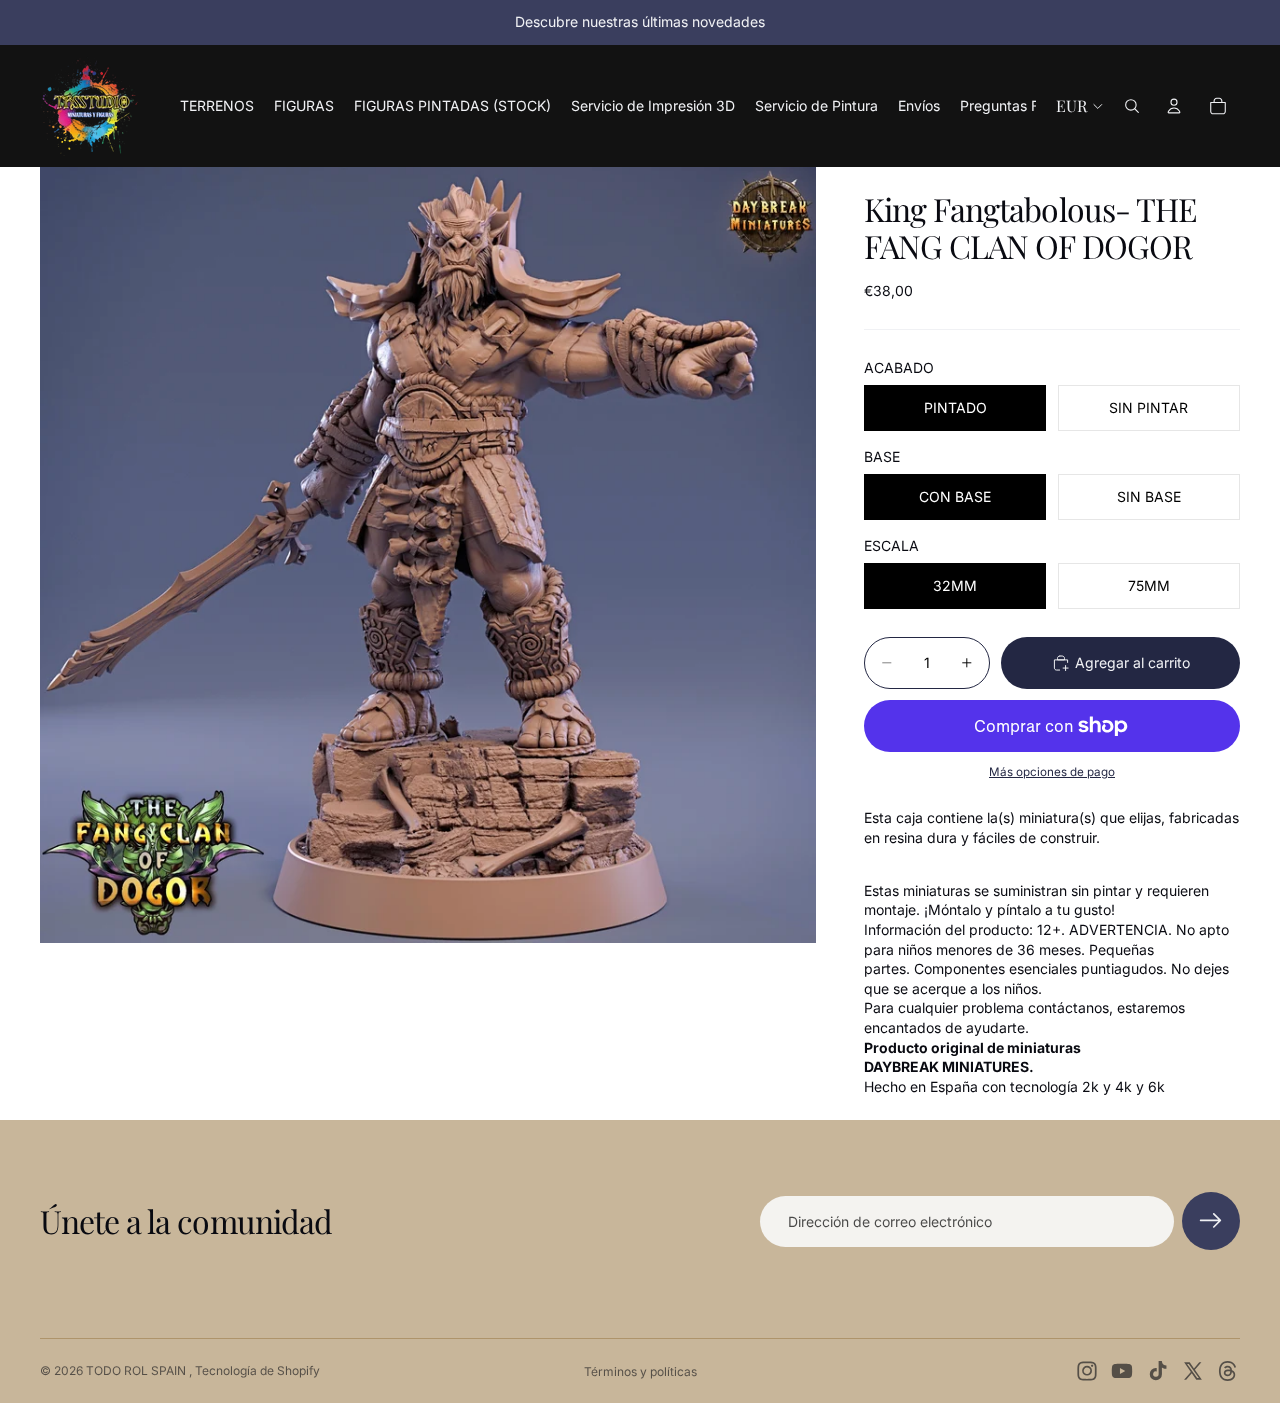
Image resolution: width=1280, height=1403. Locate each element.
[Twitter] (1193, 1371)
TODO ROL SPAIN (137, 1370)
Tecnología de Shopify (257, 1370)
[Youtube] (1122, 1371)
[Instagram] (1087, 1371)
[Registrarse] (1211, 1221)
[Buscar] (1132, 106)
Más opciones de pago (1052, 772)
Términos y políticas (640, 1371)
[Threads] (1228, 1371)
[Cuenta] (1174, 106)
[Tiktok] (1158, 1371)
